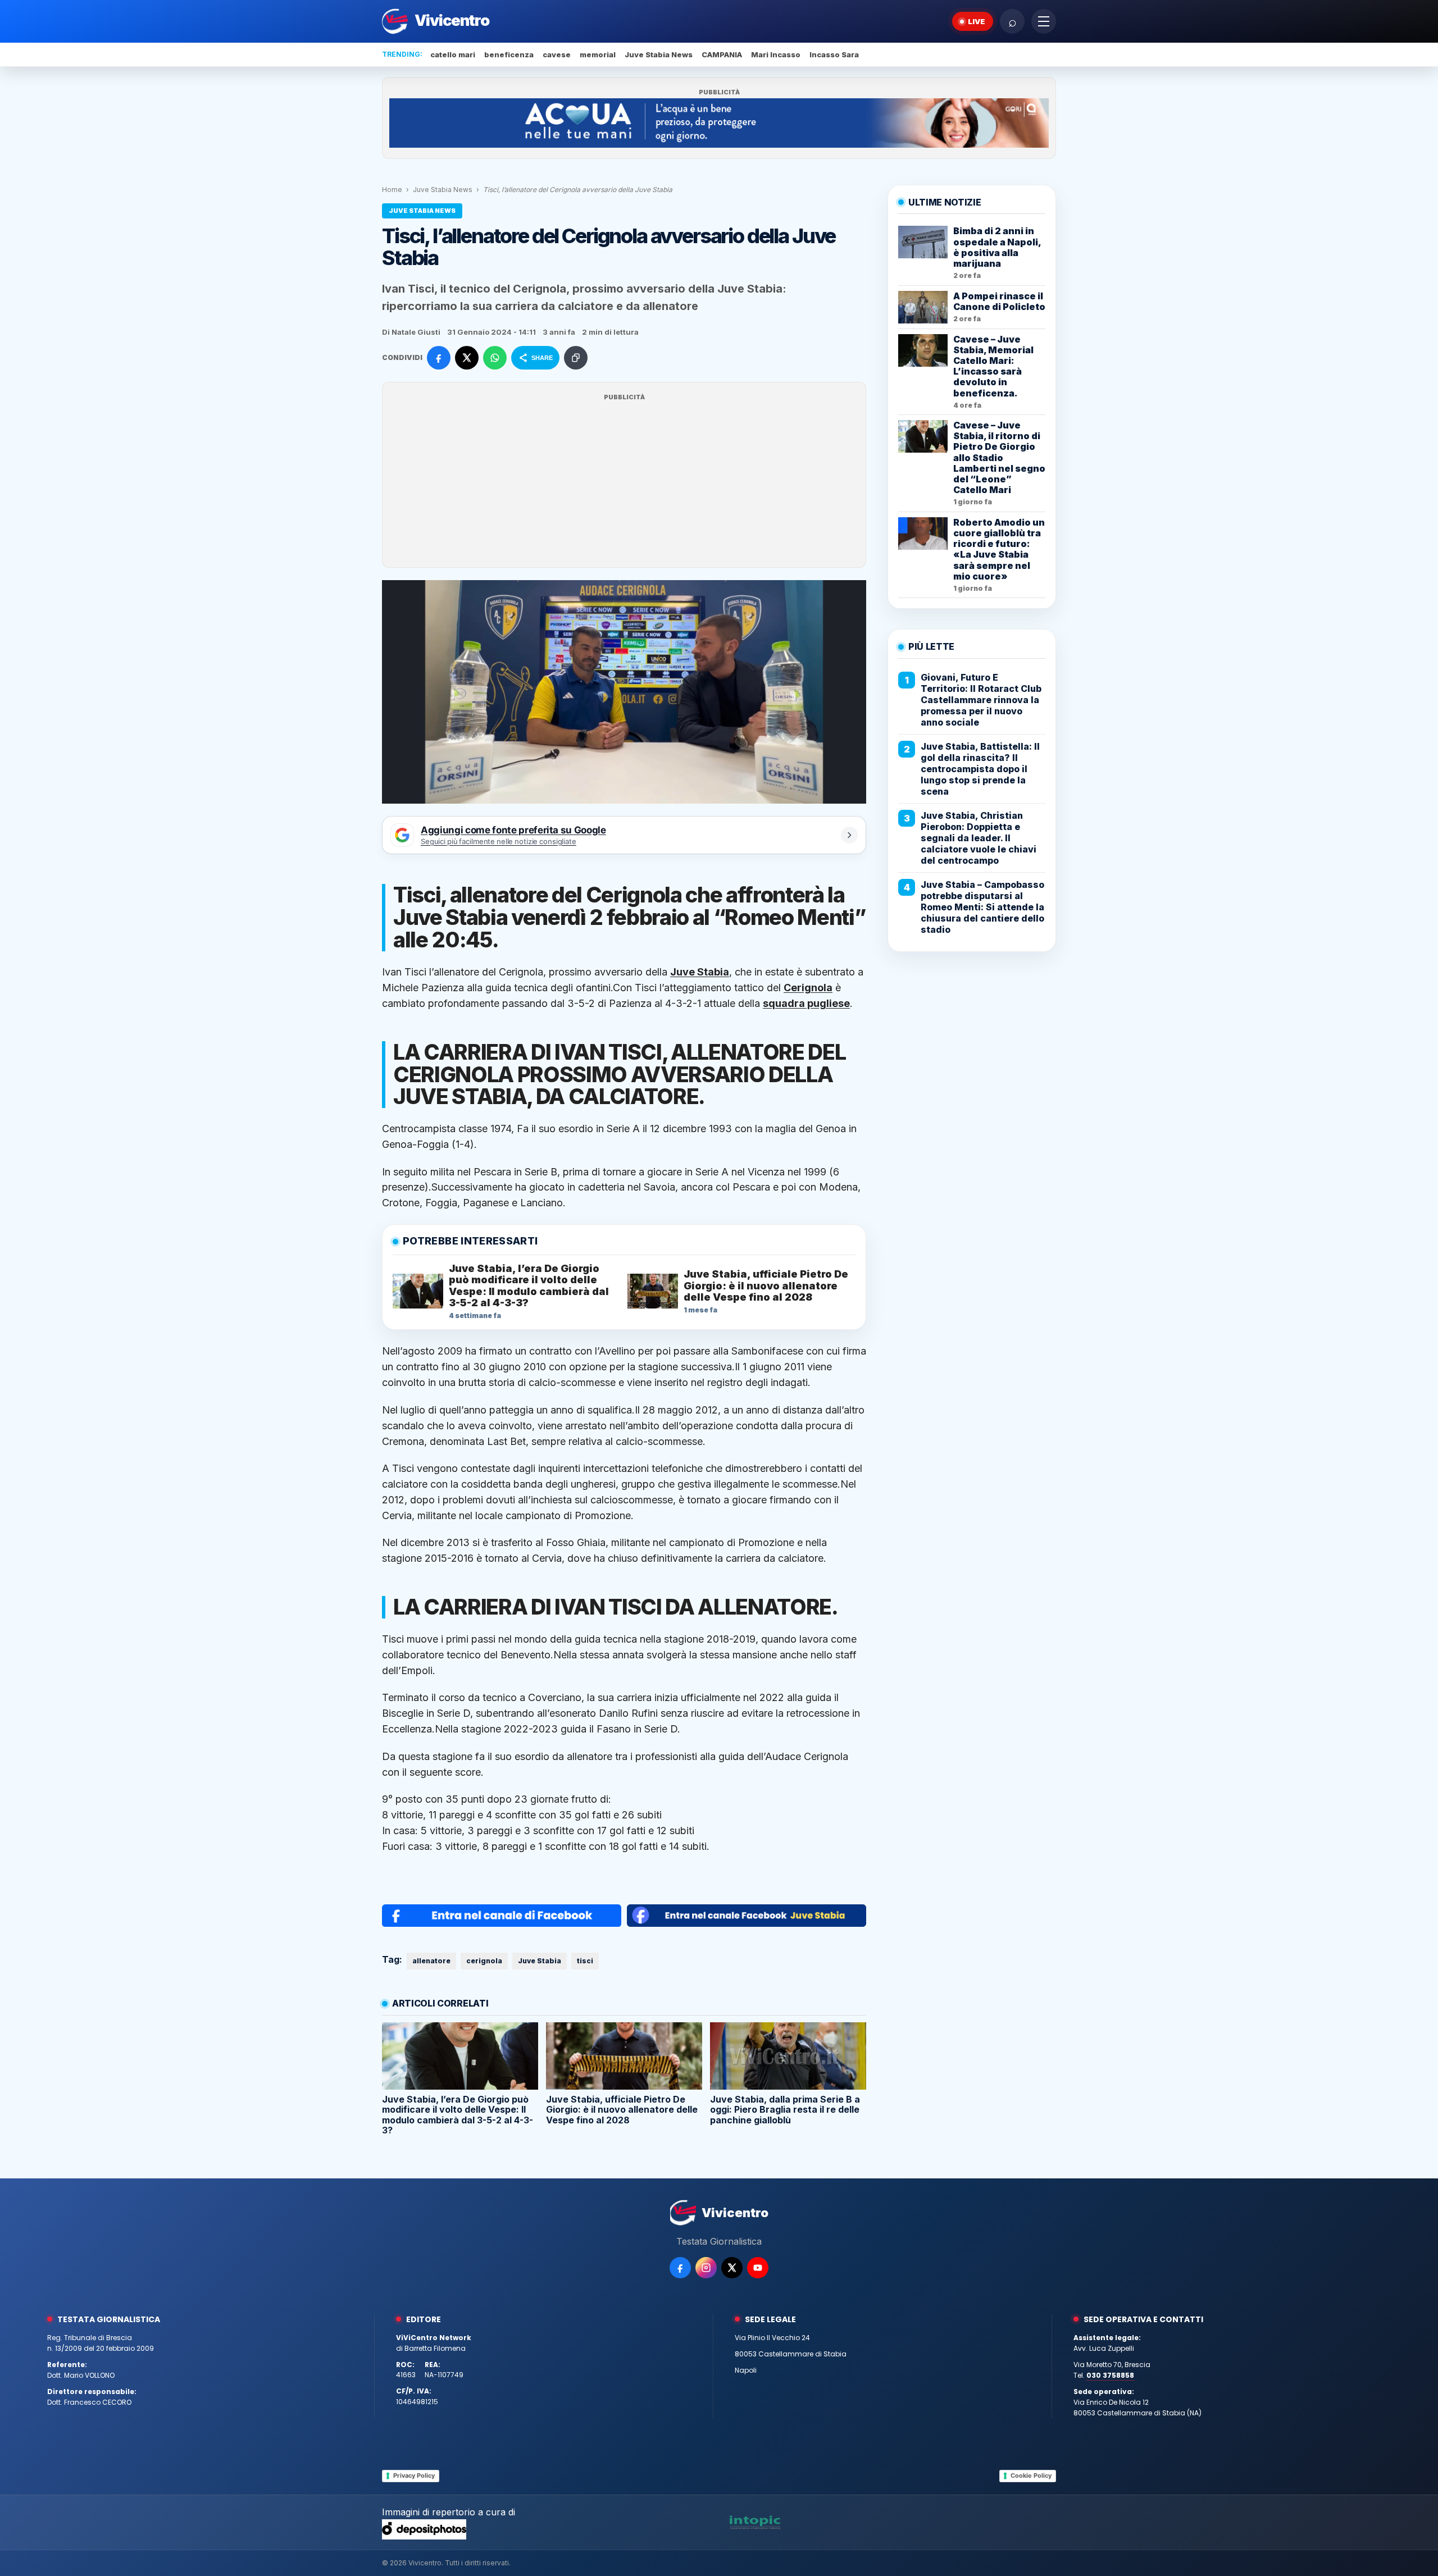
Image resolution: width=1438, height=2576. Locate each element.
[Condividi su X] (467, 358)
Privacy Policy (414, 2475)
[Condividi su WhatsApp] (495, 358)
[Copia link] (576, 358)
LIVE (977, 21)
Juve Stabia (540, 1961)
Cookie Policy (1031, 2475)
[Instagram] (706, 2268)
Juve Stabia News (659, 54)
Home (392, 190)
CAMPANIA (722, 54)
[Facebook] (680, 2268)
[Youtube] (758, 2268)
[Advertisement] (624, 482)
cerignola (484, 1961)
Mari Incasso (776, 54)
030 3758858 (1110, 2375)
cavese (557, 54)
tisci (585, 1961)
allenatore (431, 1961)
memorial (598, 54)
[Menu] (1044, 21)
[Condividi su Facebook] (439, 358)
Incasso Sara (834, 54)
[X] (732, 2268)
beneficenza (509, 54)
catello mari (453, 54)
